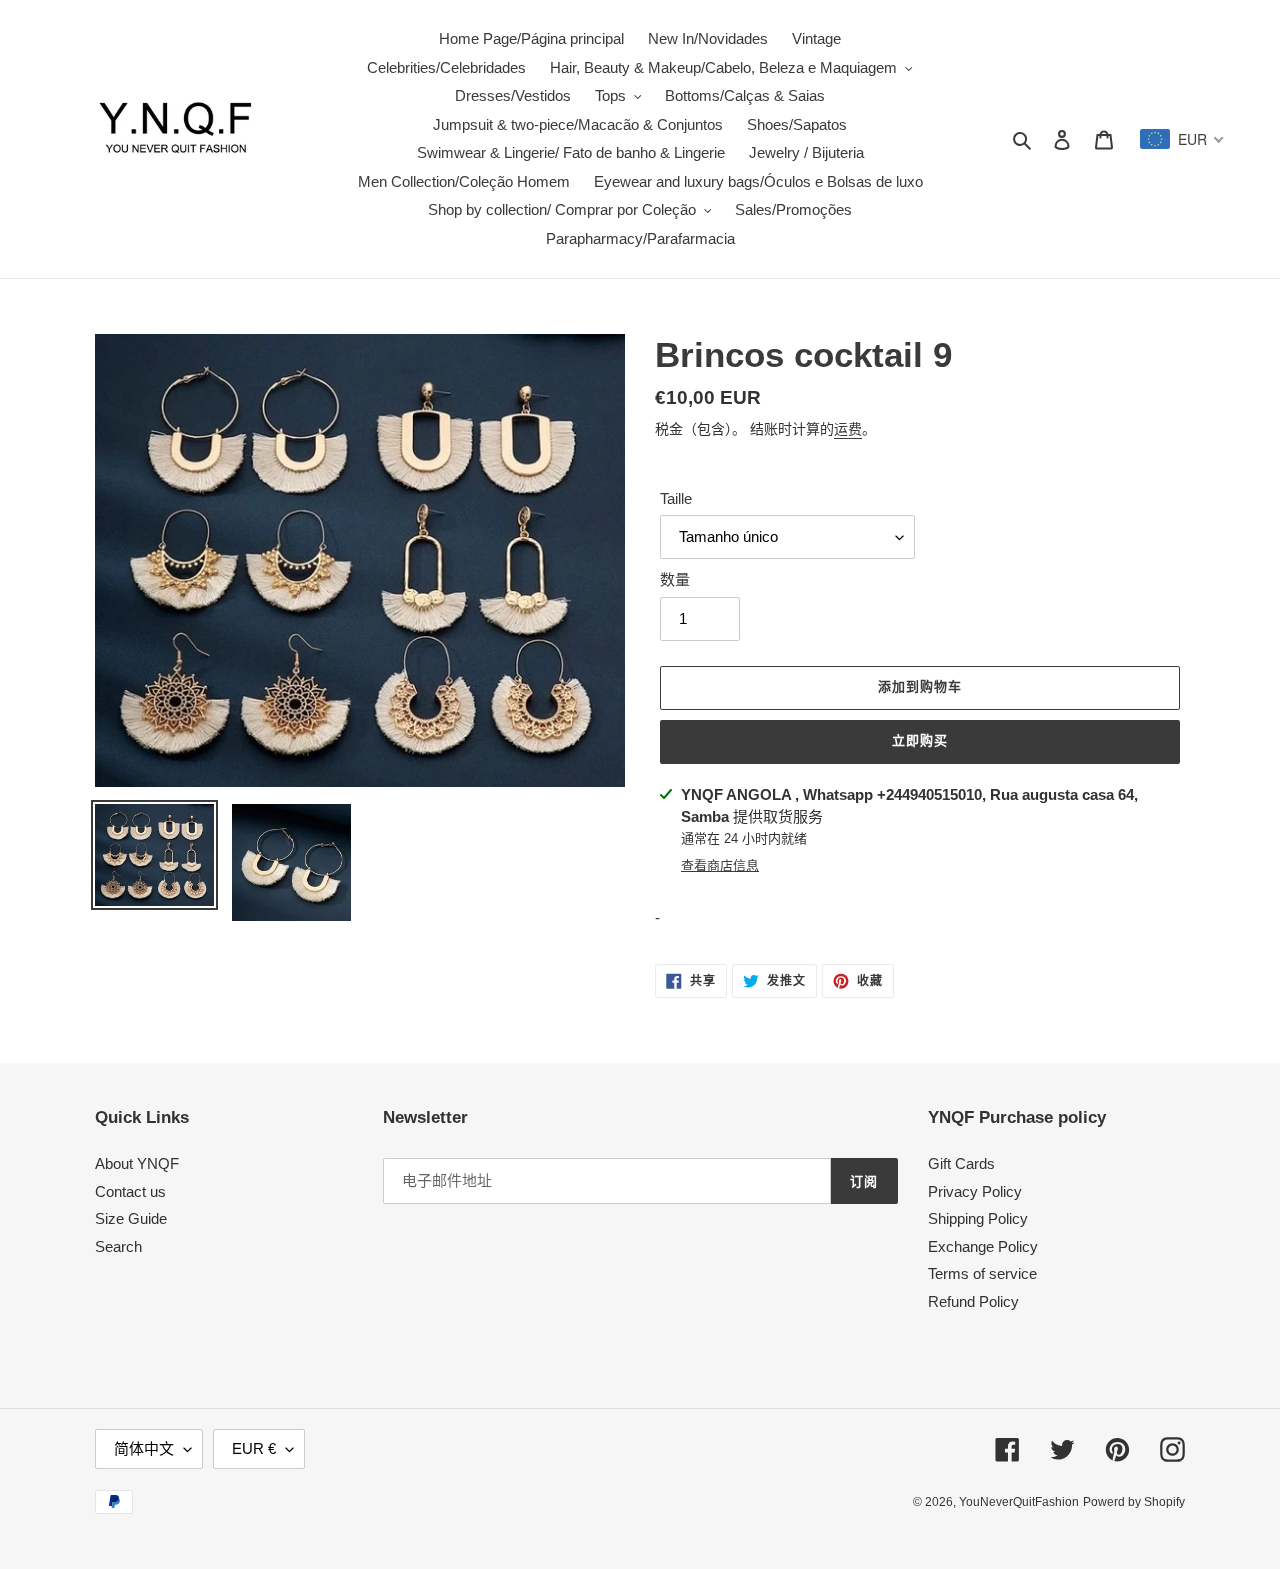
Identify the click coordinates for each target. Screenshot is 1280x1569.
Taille (676, 498)
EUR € (254, 1448)
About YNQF (137, 1163)
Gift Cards (961, 1163)
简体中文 (144, 1448)
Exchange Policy (983, 1246)
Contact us (130, 1191)
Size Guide (131, 1218)
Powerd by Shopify (1134, 1502)
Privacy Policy (975, 1191)
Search (118, 1246)
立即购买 (920, 740)
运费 (848, 429)
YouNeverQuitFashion (1019, 1502)
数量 (675, 579)
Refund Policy (973, 1301)
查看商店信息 (720, 865)
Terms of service (982, 1273)
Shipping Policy (978, 1218)
